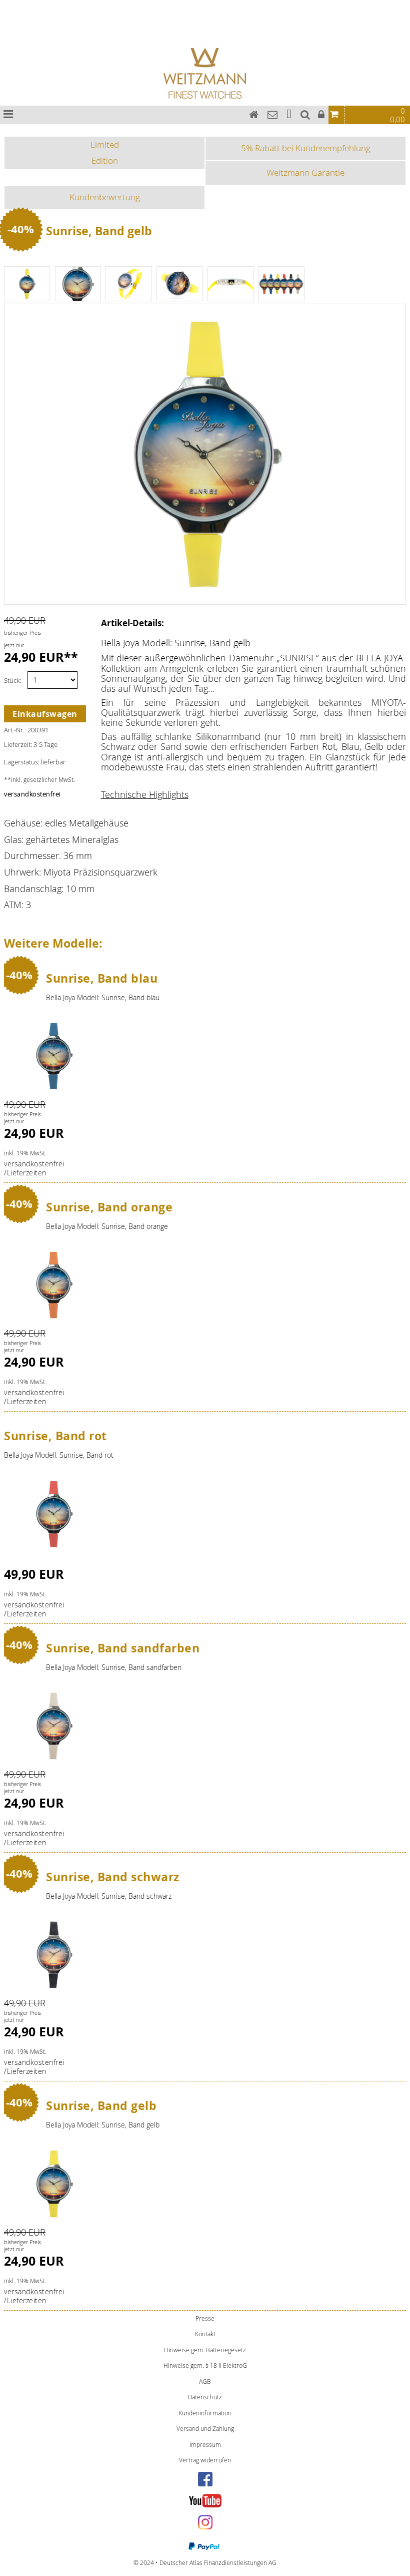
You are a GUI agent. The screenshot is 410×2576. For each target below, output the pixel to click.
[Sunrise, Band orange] (54, 1282)
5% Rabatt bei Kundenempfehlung (306, 148)
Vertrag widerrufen (205, 2460)
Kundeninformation (205, 2413)
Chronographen (11, 9)
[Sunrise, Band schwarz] (54, 1952)
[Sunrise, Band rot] (54, 1512)
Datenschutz (205, 2397)
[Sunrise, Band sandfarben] (54, 1724)
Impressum (205, 2445)
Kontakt (205, 2334)
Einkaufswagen (45, 714)
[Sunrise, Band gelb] (54, 2181)
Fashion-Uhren (10, 32)
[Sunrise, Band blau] (54, 1054)
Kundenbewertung (105, 197)
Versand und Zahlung (205, 2429)
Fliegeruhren (8, 15)
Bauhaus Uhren (11, 3)
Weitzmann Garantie (305, 172)
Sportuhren (8, 27)
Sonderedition (10, 21)
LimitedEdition (105, 152)
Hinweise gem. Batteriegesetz (205, 2350)
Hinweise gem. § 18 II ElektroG (205, 2366)
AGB (205, 2382)
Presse (205, 2318)
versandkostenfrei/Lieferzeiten (34, 1168)
